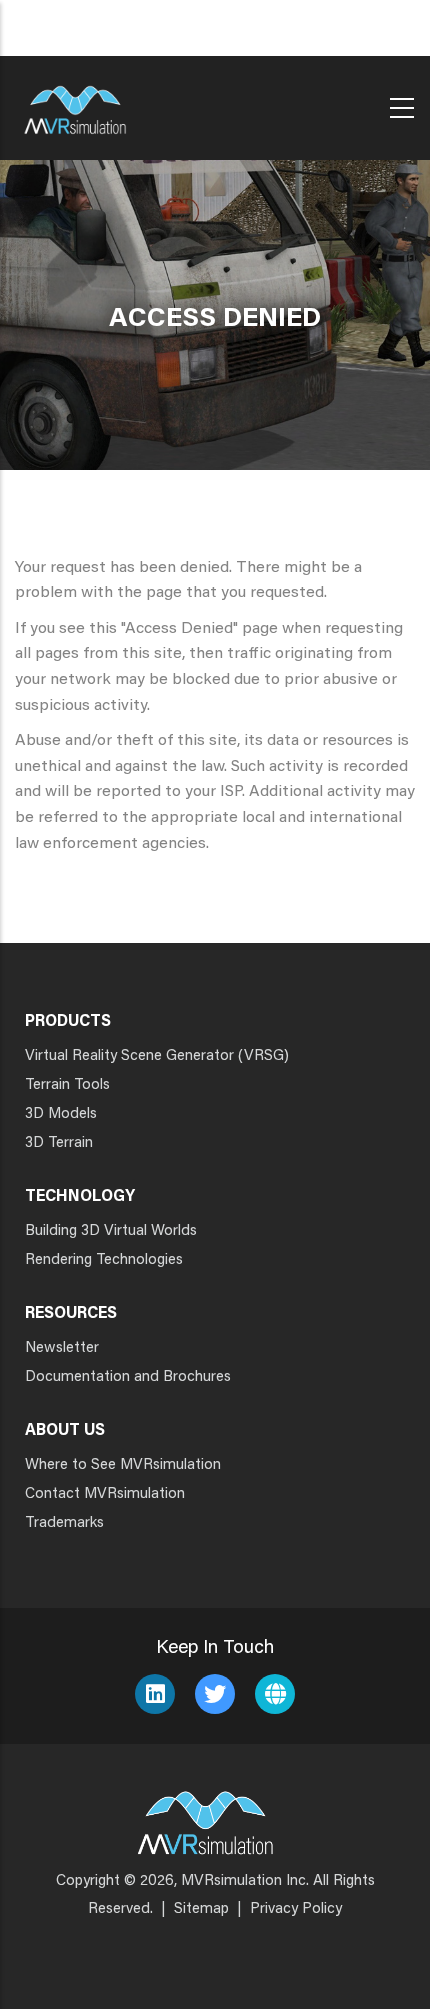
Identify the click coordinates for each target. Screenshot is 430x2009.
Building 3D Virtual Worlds (111, 1231)
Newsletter (62, 1348)
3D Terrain (59, 1143)
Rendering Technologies (104, 1260)
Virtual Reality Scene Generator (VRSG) (157, 1056)
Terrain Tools (67, 1085)
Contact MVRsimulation (105, 1494)
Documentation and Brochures (128, 1377)
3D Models (61, 1114)
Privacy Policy (296, 1909)
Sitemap (201, 1909)
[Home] (75, 103)
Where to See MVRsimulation (123, 1465)
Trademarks (64, 1523)
